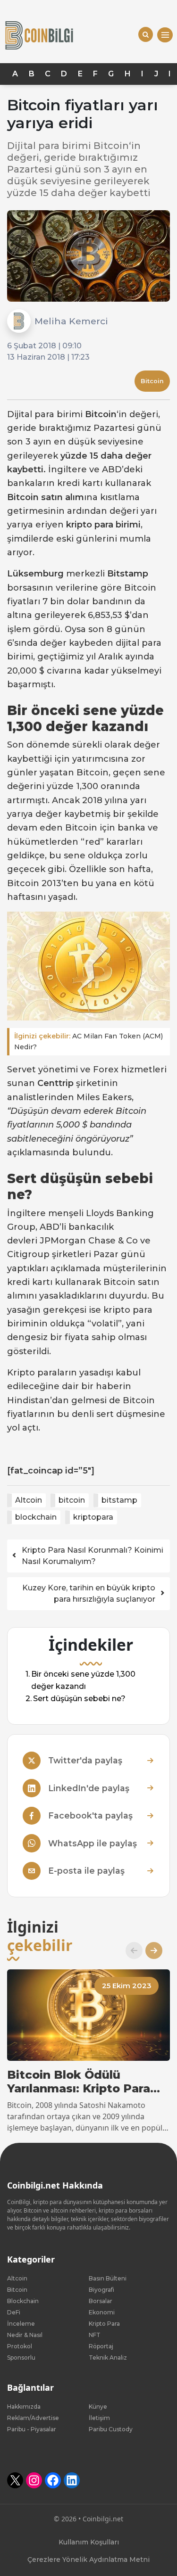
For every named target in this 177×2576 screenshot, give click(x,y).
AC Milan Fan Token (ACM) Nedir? (88, 1041)
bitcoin (72, 1500)
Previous (130, 1951)
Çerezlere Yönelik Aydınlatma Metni (88, 2560)
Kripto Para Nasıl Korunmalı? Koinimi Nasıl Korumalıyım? (93, 1556)
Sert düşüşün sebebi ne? (79, 1699)
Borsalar (101, 2301)
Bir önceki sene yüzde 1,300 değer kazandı (83, 1681)
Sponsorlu (21, 2358)
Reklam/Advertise (33, 2418)
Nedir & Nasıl (25, 2335)
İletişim (99, 2418)
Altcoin (29, 1500)
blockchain (36, 1517)
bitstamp (119, 1500)
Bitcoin (152, 381)
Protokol (20, 2346)
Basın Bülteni (108, 2278)
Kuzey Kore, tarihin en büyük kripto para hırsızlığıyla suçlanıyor (89, 1593)
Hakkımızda (24, 2407)
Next (150, 1951)
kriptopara (93, 1517)
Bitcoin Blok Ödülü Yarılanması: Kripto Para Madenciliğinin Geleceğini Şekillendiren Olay (85, 2082)
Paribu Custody (111, 2429)
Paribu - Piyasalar (32, 2429)
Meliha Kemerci (71, 321)
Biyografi (101, 2290)
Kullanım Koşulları (89, 2542)
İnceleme (21, 2324)
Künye (98, 2407)
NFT (95, 2335)
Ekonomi (102, 2312)
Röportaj (101, 2346)
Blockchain (23, 2301)
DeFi (14, 2312)
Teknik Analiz (108, 2358)
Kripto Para (104, 2324)
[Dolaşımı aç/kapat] (165, 35)
